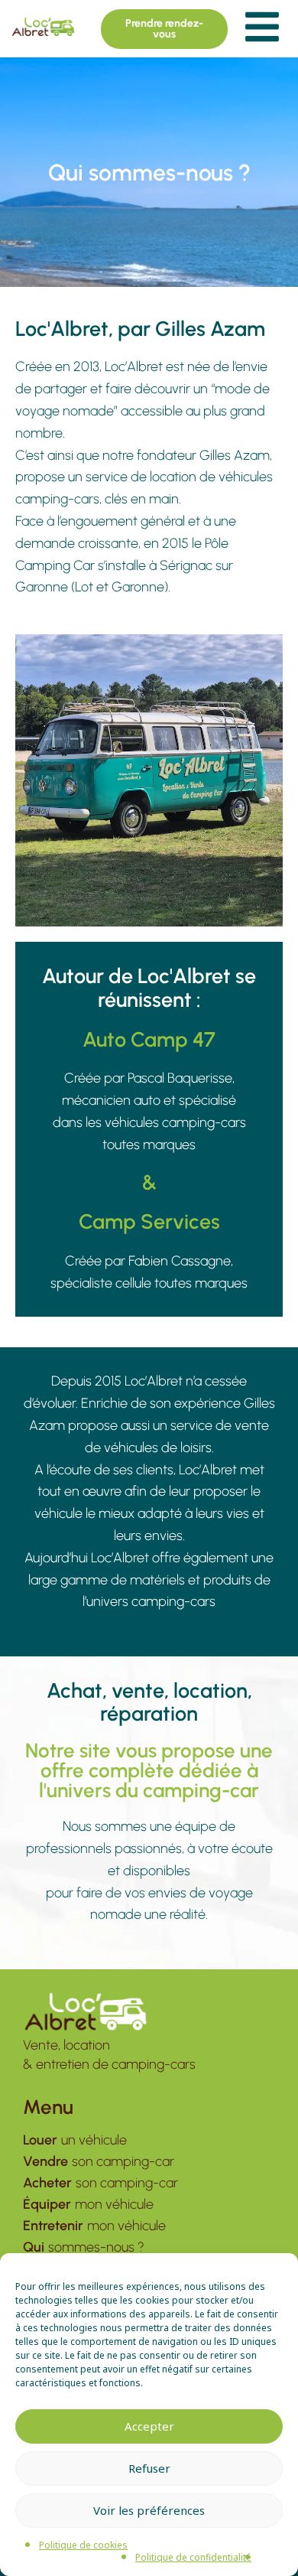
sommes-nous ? (84, 2247)
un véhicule (75, 2140)
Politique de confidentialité (193, 2557)
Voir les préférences (149, 2510)
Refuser (149, 2468)
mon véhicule (88, 2204)
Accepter (149, 2426)
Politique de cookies (83, 2545)
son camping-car (99, 2161)
